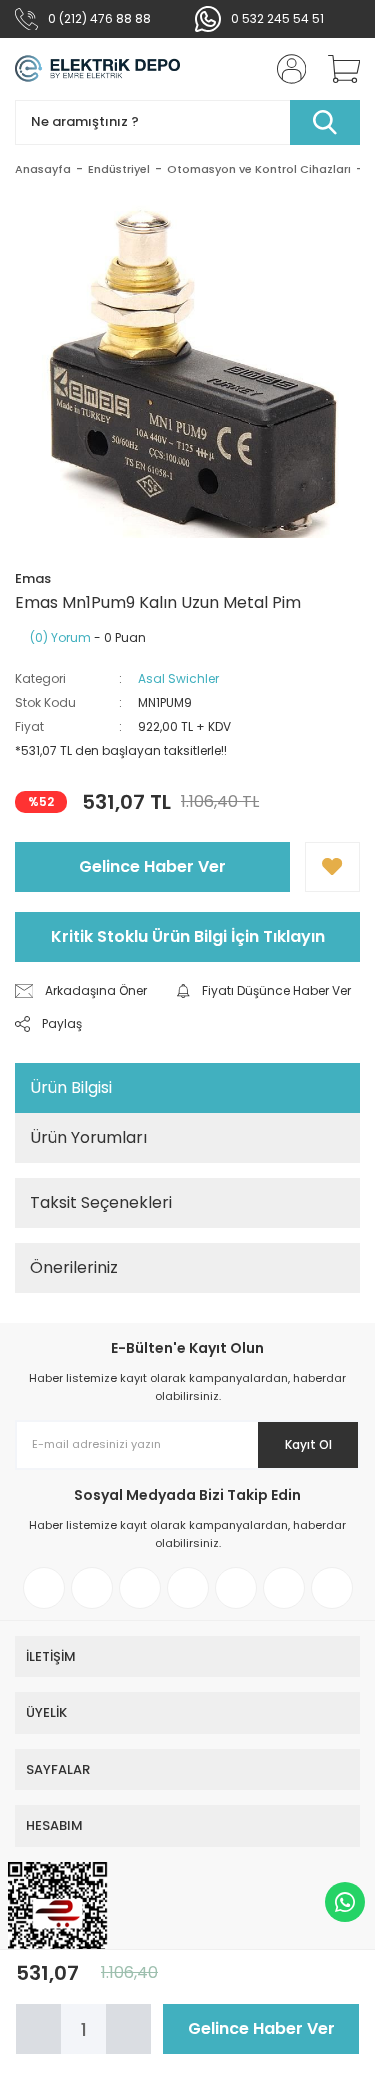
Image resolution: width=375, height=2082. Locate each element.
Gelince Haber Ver (152, 866)
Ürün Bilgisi (71, 1087)
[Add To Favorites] (332, 867)
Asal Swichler (178, 678)
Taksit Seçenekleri (101, 1202)
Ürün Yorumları (88, 1137)
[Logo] (97, 69)
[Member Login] (285, 69)
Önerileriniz (74, 1267)
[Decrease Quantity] (38, 2029)
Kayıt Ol (308, 1444)
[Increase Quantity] (128, 2029)
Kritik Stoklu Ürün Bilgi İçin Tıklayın (188, 936)
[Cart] (337, 69)
